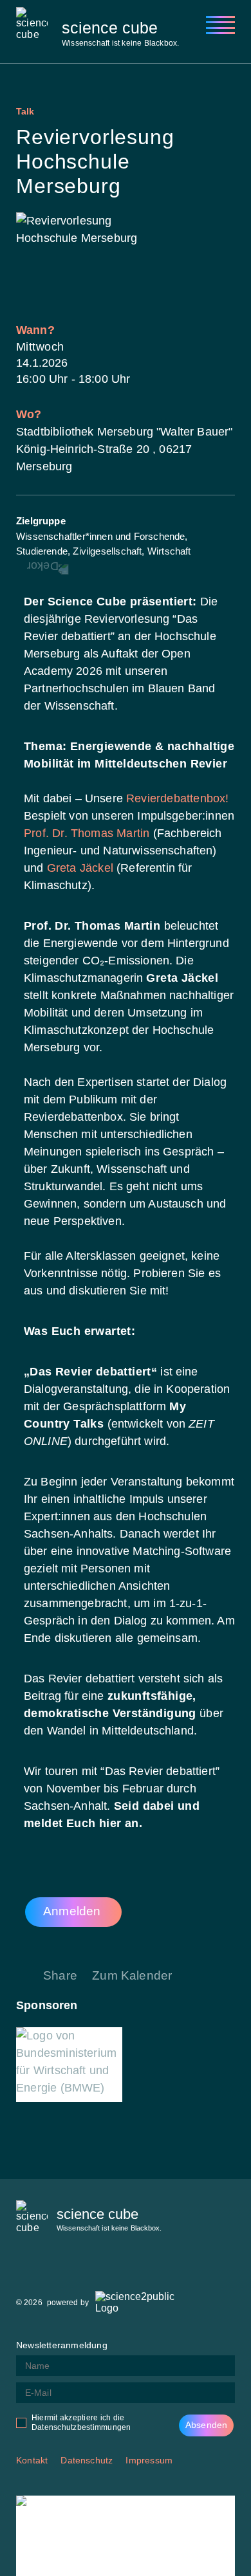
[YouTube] (122, 2268)
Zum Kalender (132, 1975)
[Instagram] (58, 2268)
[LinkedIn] (90, 2268)
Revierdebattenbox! (177, 798)
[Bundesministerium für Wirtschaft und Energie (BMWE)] (69, 2065)
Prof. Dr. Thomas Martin (88, 833)
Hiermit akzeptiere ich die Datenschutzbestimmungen (81, 2423)
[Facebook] (26, 2268)
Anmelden (72, 1911)
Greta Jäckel (80, 868)
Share (60, 1975)
